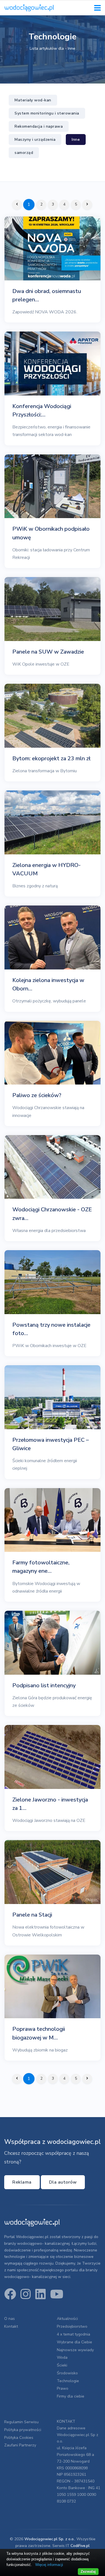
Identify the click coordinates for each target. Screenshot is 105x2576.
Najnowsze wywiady (75, 2350)
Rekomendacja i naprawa (39, 126)
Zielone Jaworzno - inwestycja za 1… (50, 1804)
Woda (62, 2357)
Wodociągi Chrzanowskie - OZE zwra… (52, 1214)
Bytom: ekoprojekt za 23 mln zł (51, 758)
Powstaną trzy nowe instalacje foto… (51, 1329)
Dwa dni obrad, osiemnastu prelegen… (47, 295)
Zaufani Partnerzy (20, 2445)
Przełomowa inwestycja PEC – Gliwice (51, 1444)
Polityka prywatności (23, 2430)
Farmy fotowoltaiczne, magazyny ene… (41, 1567)
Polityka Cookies (19, 2438)
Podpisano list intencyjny (44, 1685)
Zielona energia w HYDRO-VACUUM (46, 869)
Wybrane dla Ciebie (74, 2342)
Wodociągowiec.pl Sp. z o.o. (49, 2539)
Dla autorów (63, 2182)
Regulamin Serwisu (21, 2422)
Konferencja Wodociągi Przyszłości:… (42, 410)
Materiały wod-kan (33, 100)
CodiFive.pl (80, 2546)
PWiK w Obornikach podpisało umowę (51, 533)
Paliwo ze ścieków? (37, 1095)
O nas (10, 2319)
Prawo (63, 2388)
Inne (76, 140)
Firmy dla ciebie (71, 2396)
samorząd (24, 153)
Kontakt (11, 2326)
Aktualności (67, 2319)
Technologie (68, 2381)
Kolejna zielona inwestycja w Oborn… (48, 984)
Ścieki (62, 2365)
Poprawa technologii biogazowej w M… (39, 2033)
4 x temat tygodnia (73, 2334)
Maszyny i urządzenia (35, 140)
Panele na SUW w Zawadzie (48, 652)
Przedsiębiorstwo (72, 2326)
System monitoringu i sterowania (47, 113)
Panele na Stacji (32, 1915)
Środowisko (67, 2373)
